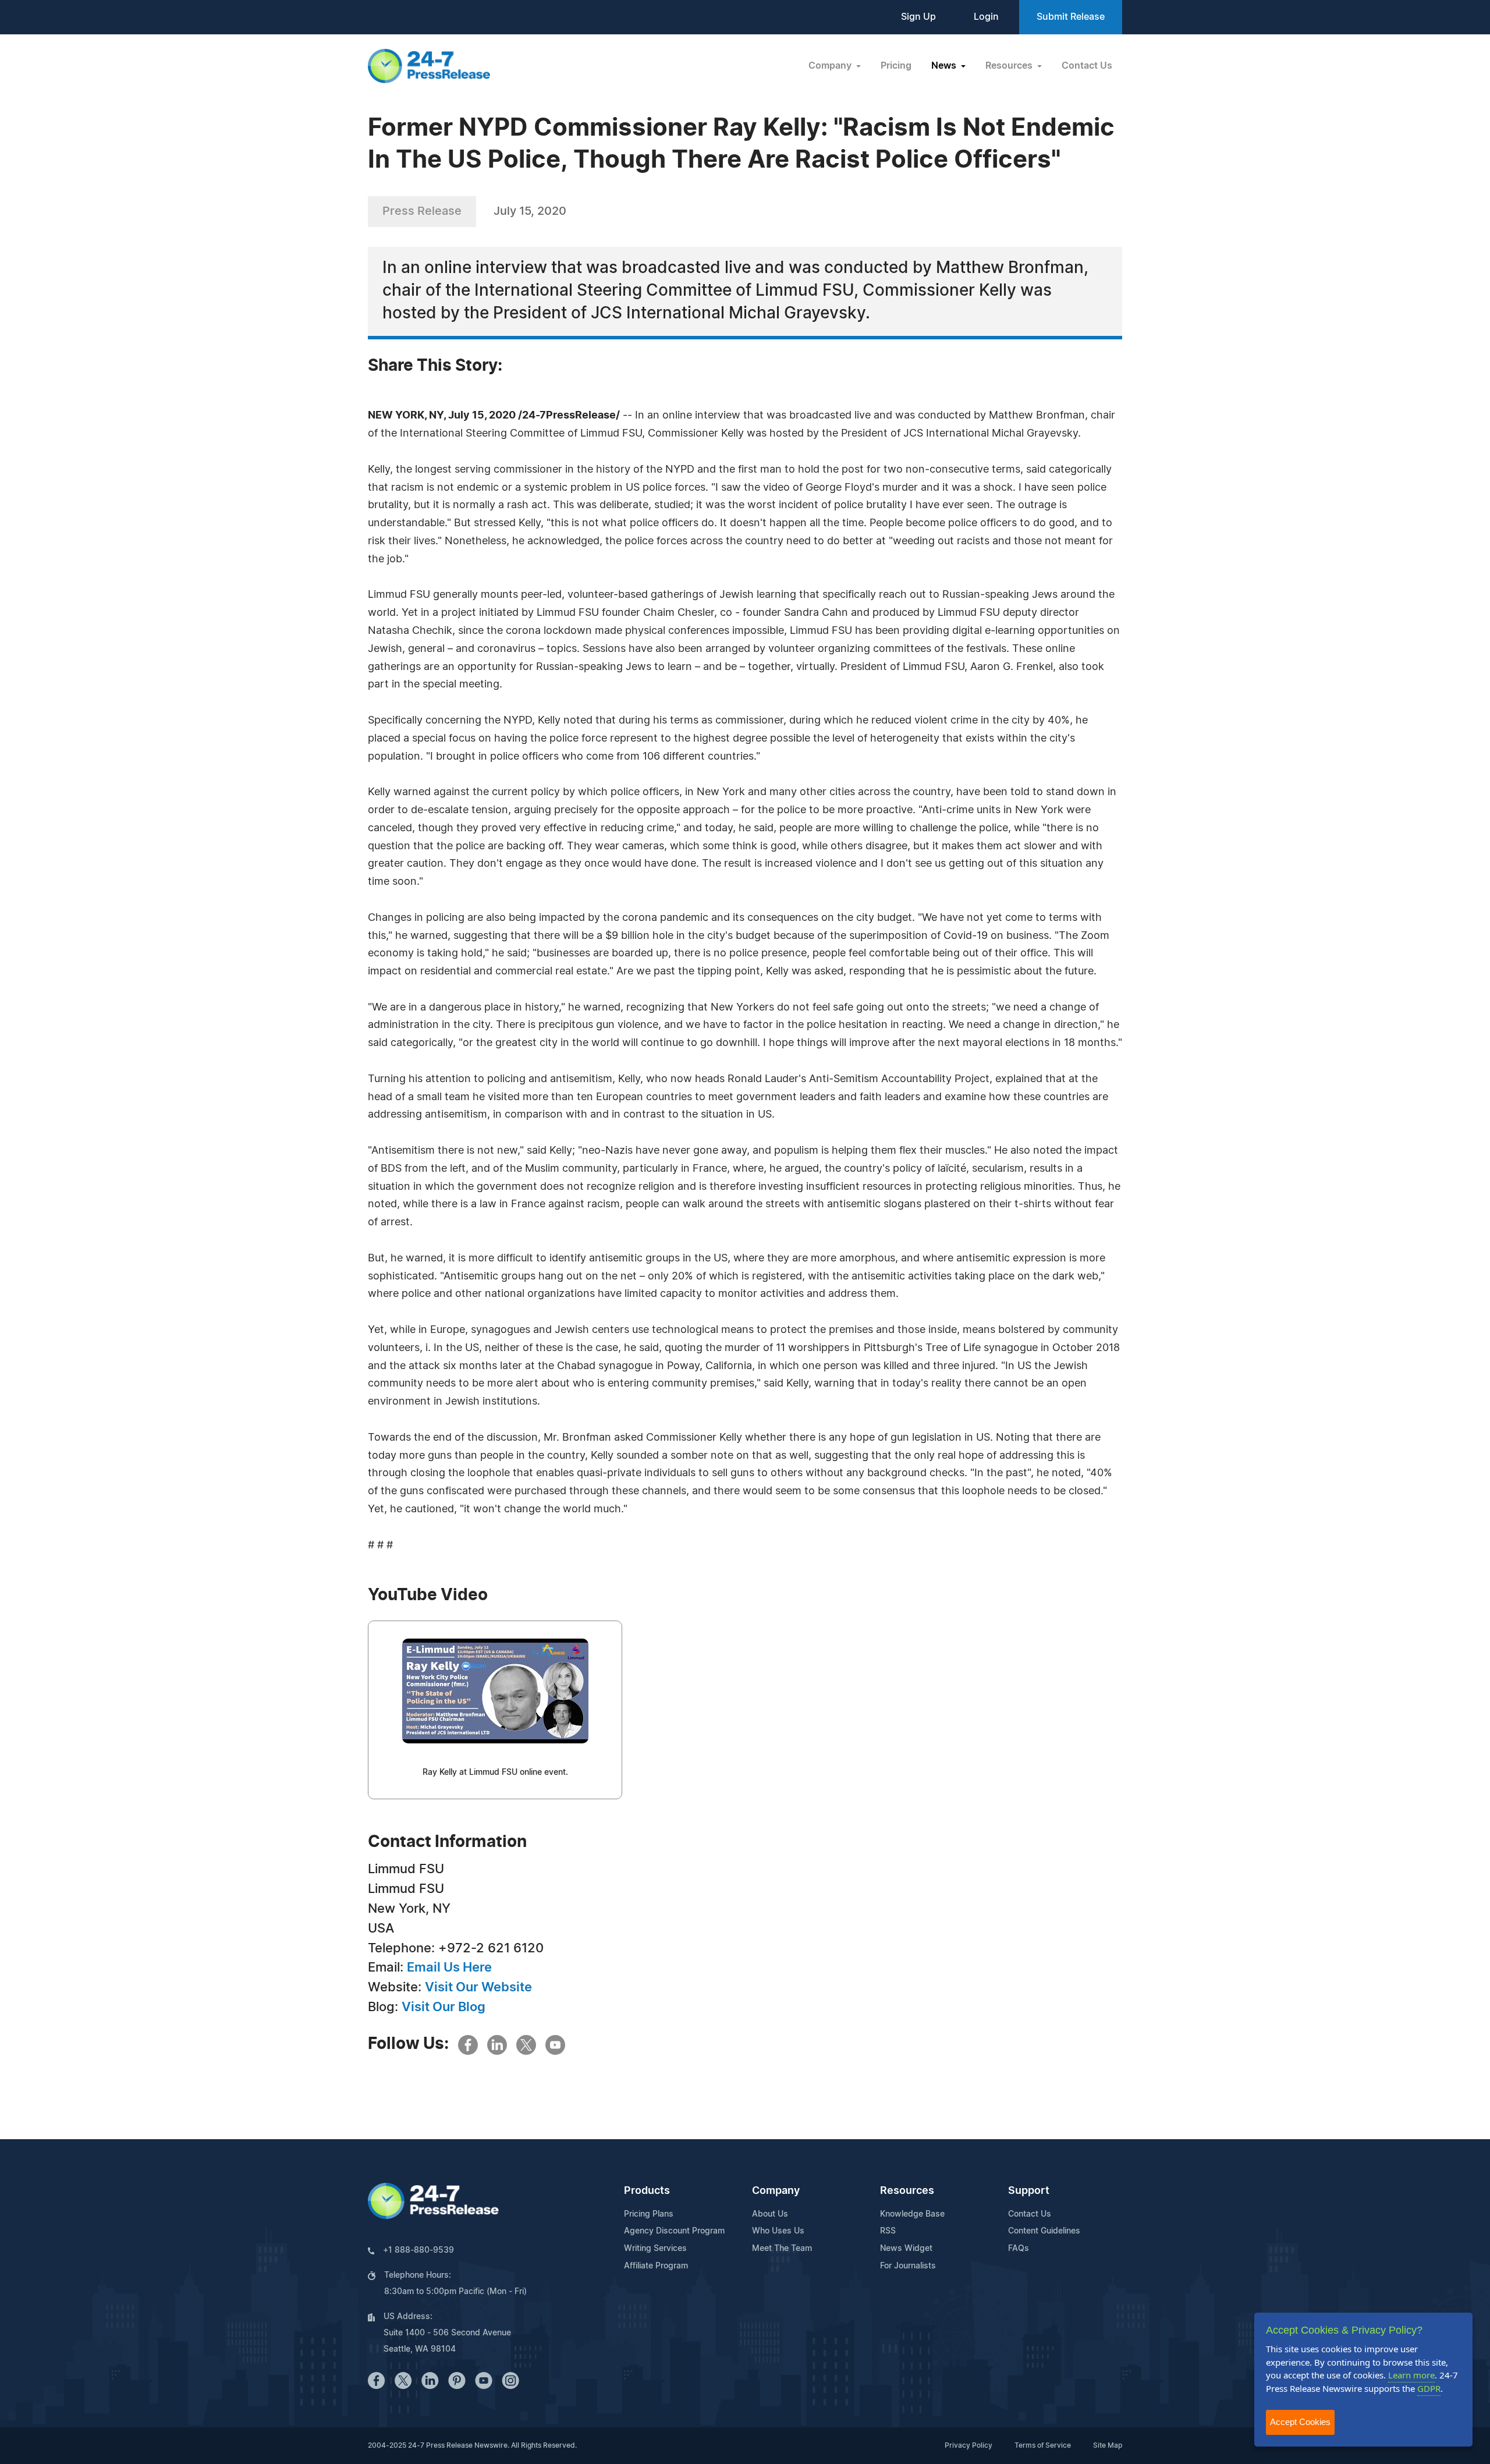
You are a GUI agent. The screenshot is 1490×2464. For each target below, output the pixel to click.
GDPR (1429, 2388)
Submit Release (1071, 17)
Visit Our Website (478, 1987)
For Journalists (908, 2266)
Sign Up (918, 17)
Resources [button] (1010, 66)
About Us (770, 2214)
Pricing (896, 66)
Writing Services (655, 2249)
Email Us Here (449, 1967)
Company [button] (831, 66)
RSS (888, 2231)
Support (1029, 2191)
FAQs (1019, 2249)
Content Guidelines (1044, 2231)
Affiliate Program (656, 2266)
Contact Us (1087, 66)
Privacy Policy (968, 2445)
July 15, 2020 (530, 211)
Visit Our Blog (444, 2007)
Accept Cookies (1300, 2422)
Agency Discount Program (674, 2231)
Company (776, 2191)
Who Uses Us (778, 2231)
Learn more (1411, 2375)
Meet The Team (782, 2249)
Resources (907, 2191)
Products (647, 2191)
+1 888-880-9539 (418, 2250)
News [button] (945, 66)
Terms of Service (1043, 2445)
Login (986, 17)
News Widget (906, 2249)
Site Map (1108, 2445)
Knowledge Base (912, 2214)
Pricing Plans (649, 2214)
